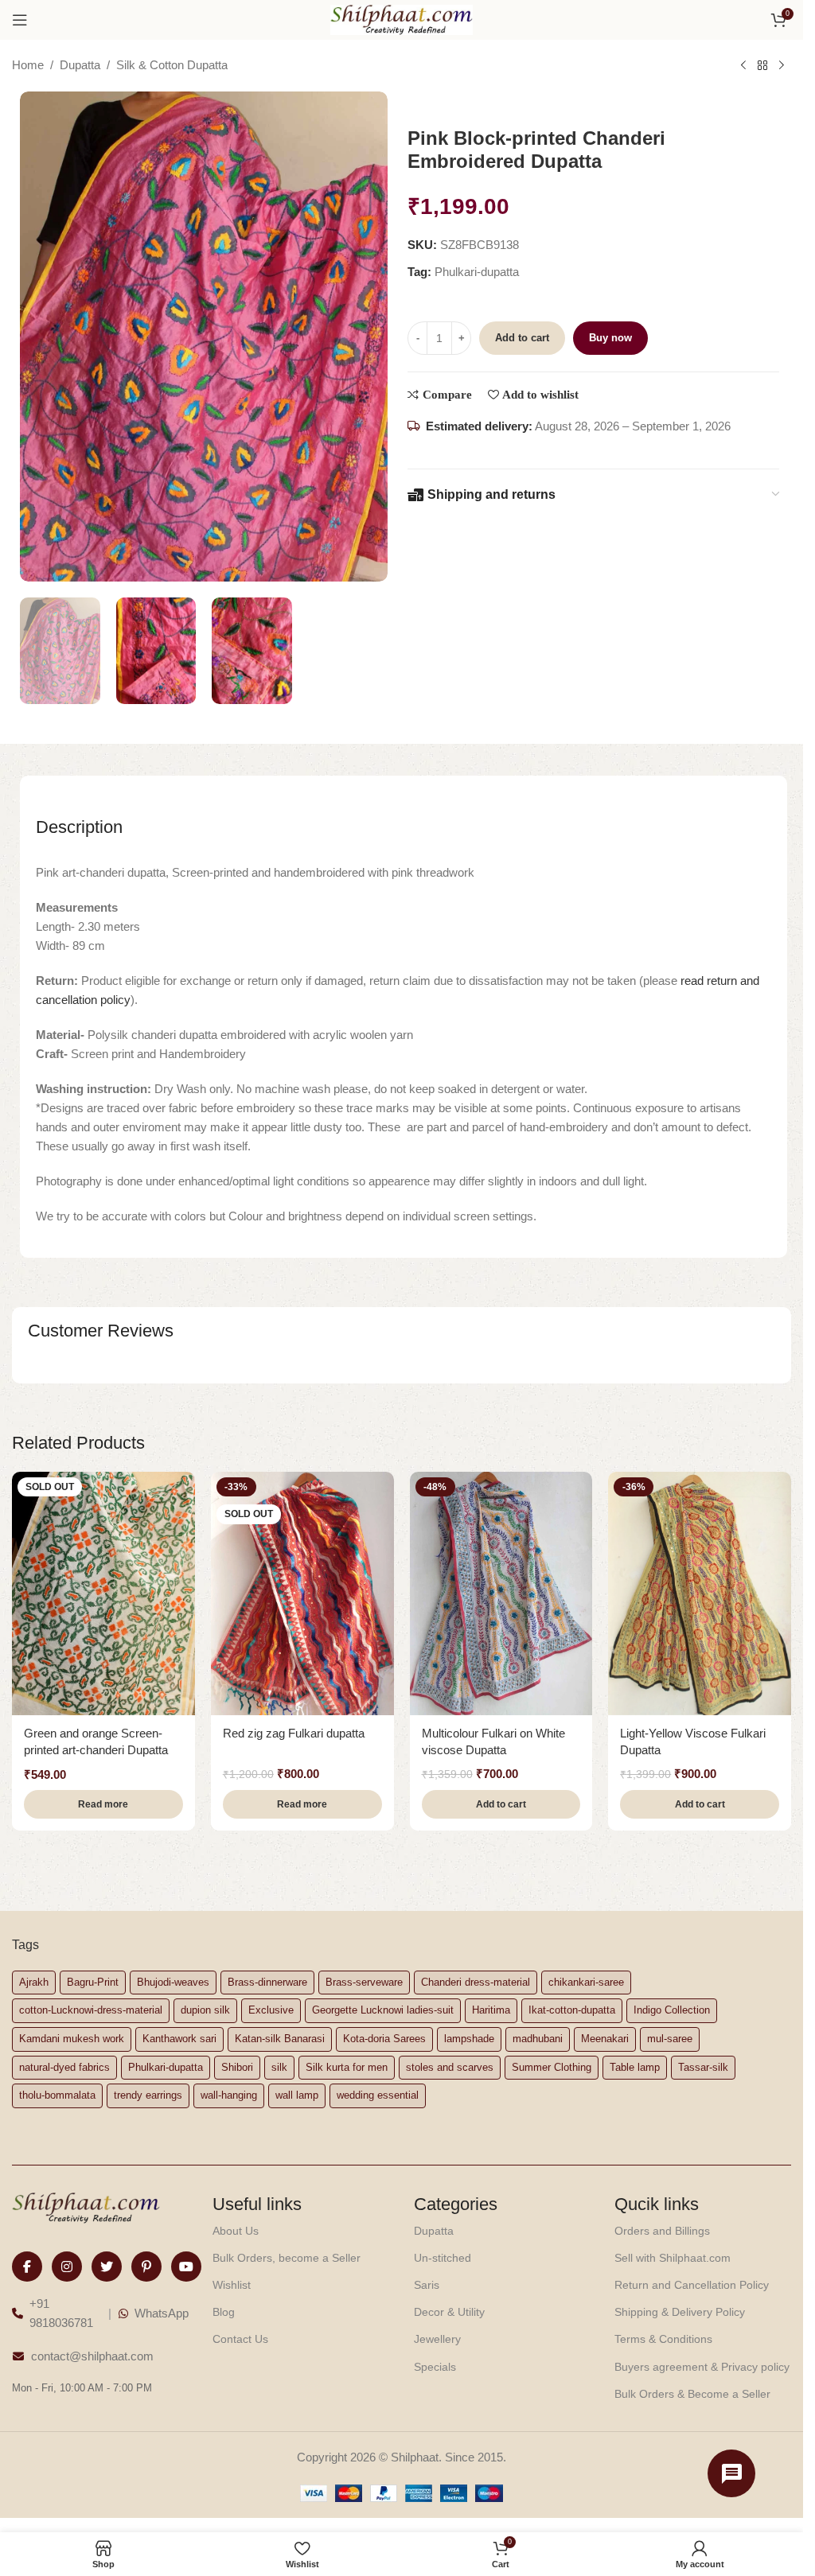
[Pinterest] (146, 2267)
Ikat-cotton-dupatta (572, 2010)
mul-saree (670, 2039)
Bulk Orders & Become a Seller (692, 2394)
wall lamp (297, 2095)
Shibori (237, 2067)
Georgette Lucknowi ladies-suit (383, 2010)
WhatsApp (162, 2313)
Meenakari (605, 2039)
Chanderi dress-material (476, 1982)
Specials (435, 2367)
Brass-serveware (364, 1982)
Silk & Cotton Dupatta (172, 65)
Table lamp (635, 2067)
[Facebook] (27, 2267)
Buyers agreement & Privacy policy (702, 2367)
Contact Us (240, 2339)
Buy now (610, 338)
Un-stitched (443, 2258)
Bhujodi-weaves (173, 1982)
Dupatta (80, 65)
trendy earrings (148, 2095)
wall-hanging (229, 2095)
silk (279, 2067)
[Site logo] (402, 19)
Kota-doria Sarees (384, 2039)
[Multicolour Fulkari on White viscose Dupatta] (501, 1593)
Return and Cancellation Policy (692, 2285)
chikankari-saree (586, 1982)
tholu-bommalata (57, 2095)
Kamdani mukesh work (72, 2039)
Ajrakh (34, 1982)
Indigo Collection (672, 2010)
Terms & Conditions (663, 2339)
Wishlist (232, 2285)
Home (28, 65)
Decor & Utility (449, 2312)
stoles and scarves (450, 2067)
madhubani (538, 2039)
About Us (236, 2231)
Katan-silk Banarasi (280, 2039)
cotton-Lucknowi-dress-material (91, 2010)
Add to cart (522, 338)
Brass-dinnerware (267, 1982)
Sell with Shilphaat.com (673, 2258)
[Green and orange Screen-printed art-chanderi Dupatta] (103, 1593)
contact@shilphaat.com (92, 2356)
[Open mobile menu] (20, 20)
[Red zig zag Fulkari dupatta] (302, 1593)
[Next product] (782, 66)
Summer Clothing (552, 2067)
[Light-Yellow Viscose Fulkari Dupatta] (700, 1593)
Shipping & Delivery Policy (680, 2312)
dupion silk (205, 2010)
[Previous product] (743, 66)
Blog (224, 2312)
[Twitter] (107, 2267)
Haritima (491, 2010)
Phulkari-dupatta (477, 272)
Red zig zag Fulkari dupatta (294, 1733)
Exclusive (271, 2010)
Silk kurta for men (347, 2067)
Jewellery (437, 2339)
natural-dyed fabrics (64, 2067)
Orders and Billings (662, 2231)
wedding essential (378, 2095)
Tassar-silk (703, 2067)
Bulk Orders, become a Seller (287, 2258)
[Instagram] (67, 2267)
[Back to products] (762, 66)
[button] (501, 1804)
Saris (427, 2285)
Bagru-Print (93, 1982)
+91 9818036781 (61, 2313)
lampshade (469, 2039)
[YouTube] (186, 2267)
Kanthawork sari (179, 2039)
